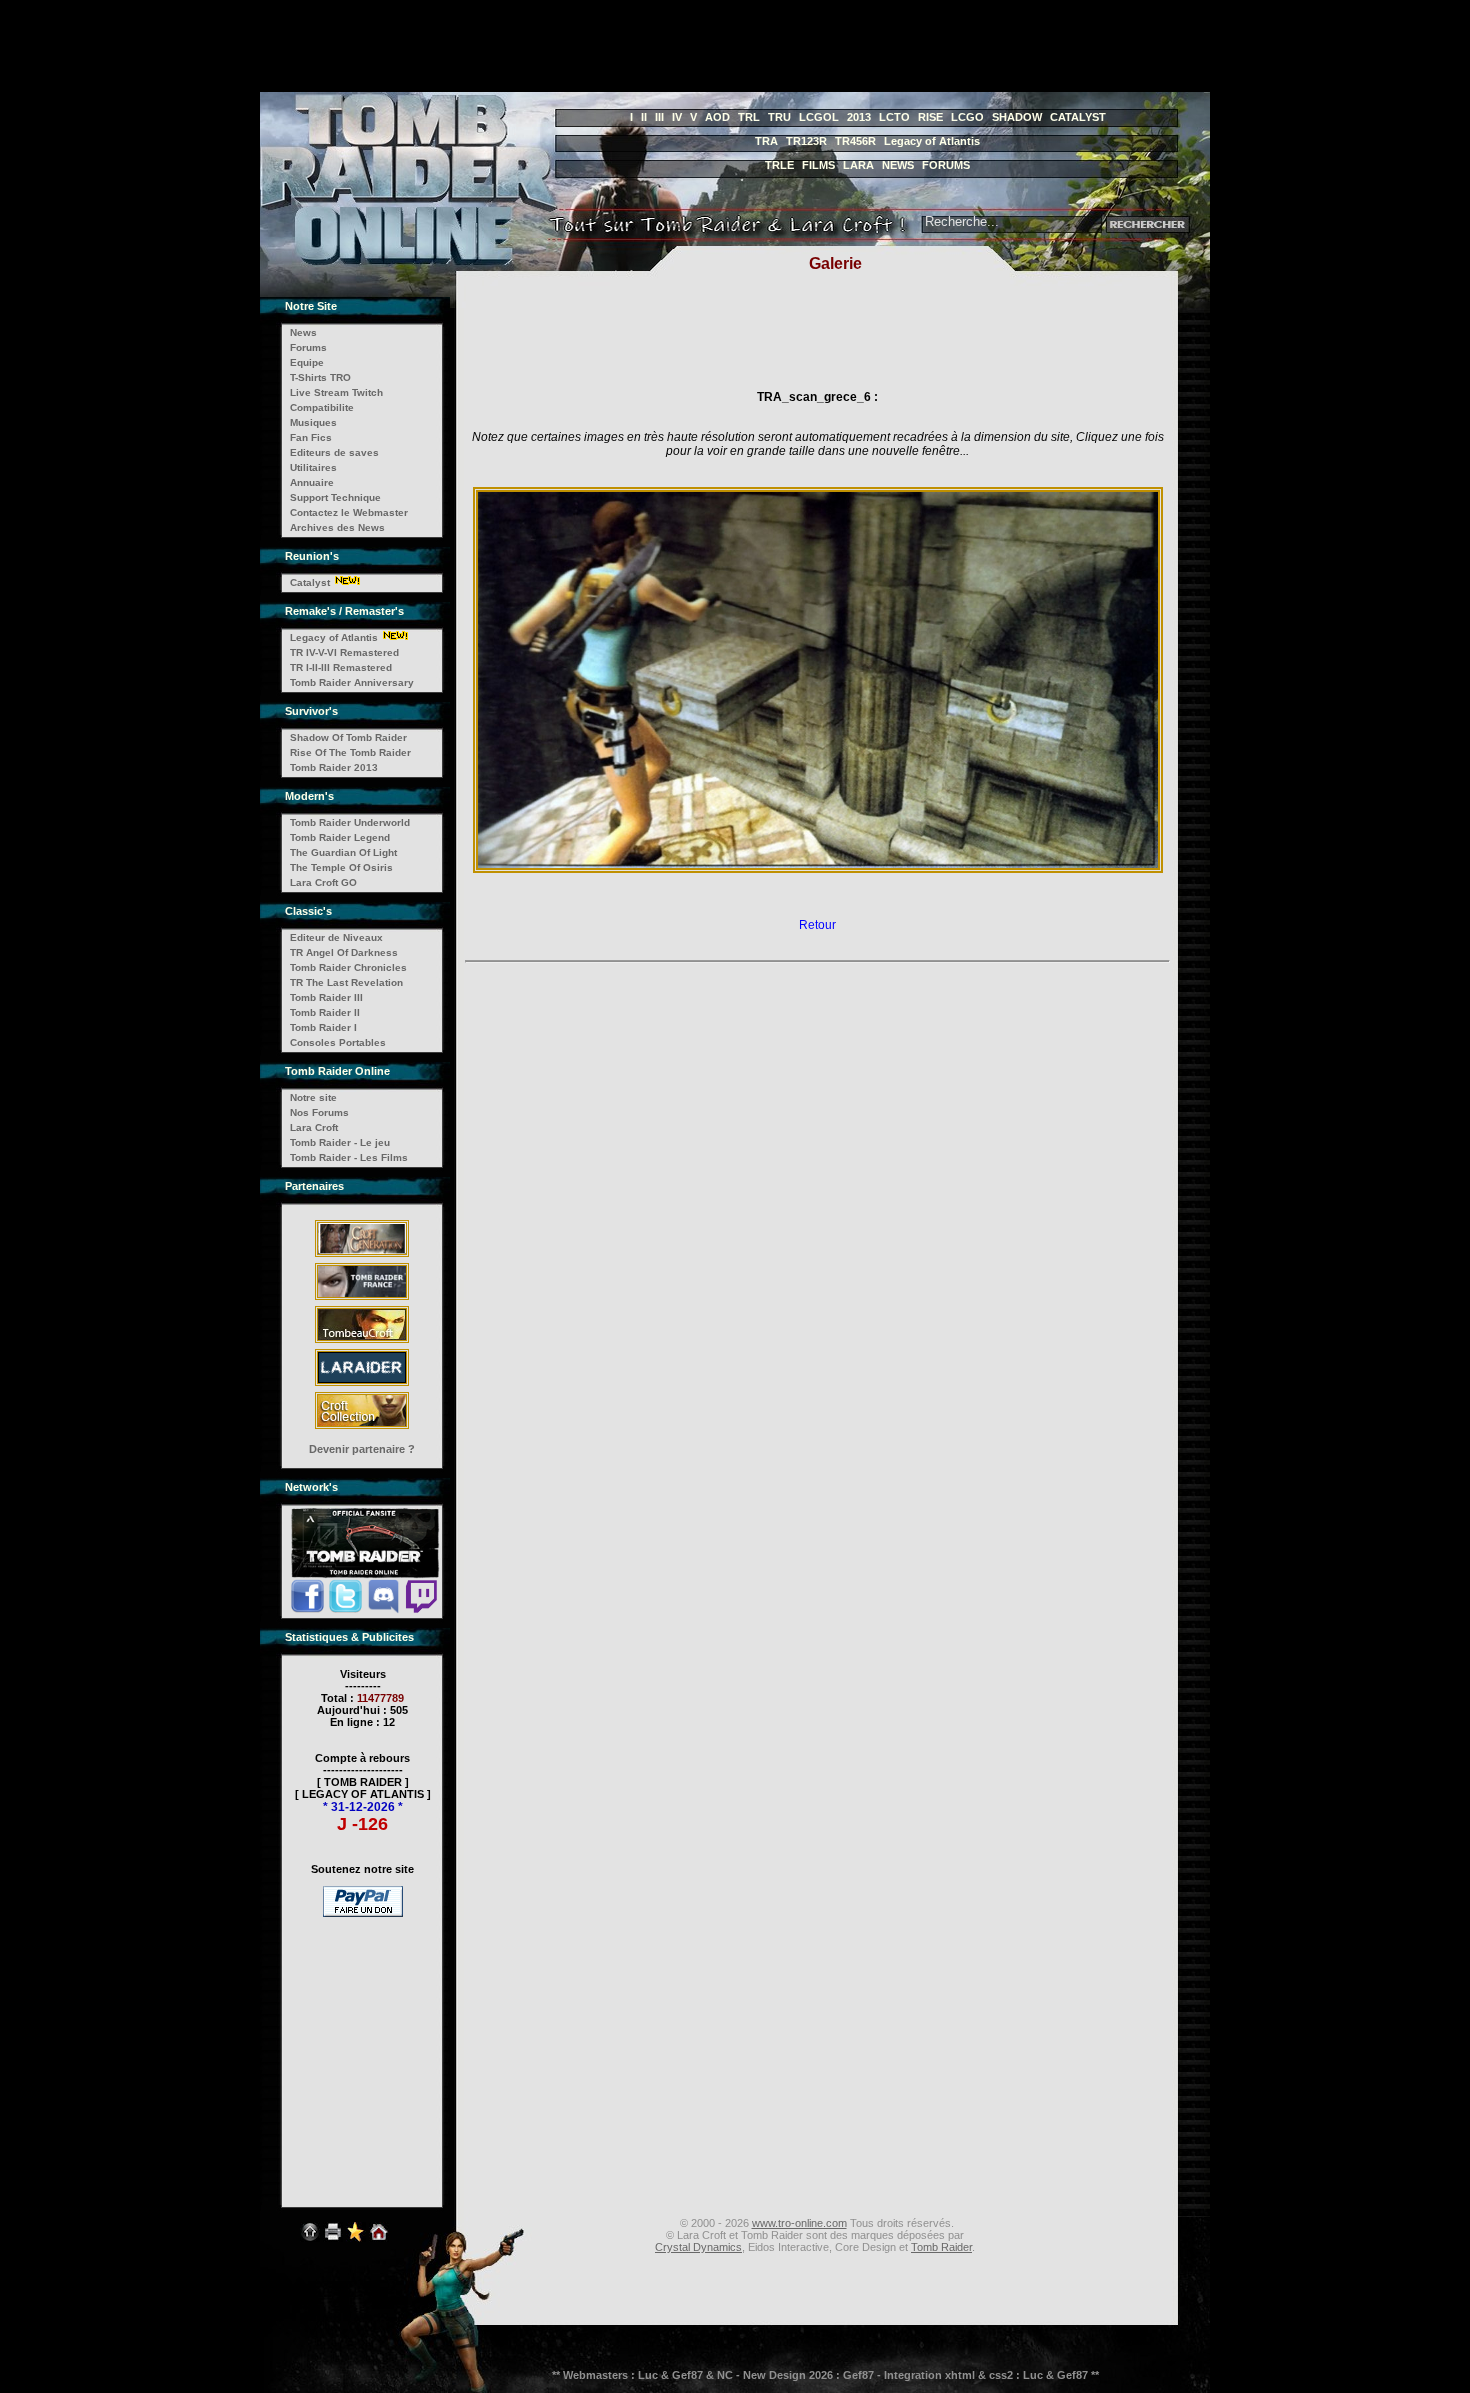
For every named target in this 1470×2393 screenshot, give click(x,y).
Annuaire (312, 482)
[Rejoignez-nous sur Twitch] (421, 1610)
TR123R (806, 141)
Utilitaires (313, 467)
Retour (817, 925)
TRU (779, 117)
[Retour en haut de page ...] (310, 2243)
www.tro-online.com (799, 2223)
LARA (858, 165)
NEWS (898, 165)
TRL (749, 117)
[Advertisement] (494, 46)
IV (677, 117)
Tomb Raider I (323, 1027)
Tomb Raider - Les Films (349, 1157)
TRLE (779, 165)
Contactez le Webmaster (349, 512)
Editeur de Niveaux (336, 937)
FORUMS (946, 165)
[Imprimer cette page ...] (333, 2243)
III (659, 117)
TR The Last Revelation (346, 982)
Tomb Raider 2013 (334, 767)
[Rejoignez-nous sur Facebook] (307, 1610)
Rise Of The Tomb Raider (350, 752)
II (644, 117)
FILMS (818, 165)
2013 (859, 117)
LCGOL (819, 117)
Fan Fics (311, 437)
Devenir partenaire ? (362, 1449)
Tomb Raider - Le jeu (340, 1142)
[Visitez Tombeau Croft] (362, 1342)
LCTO (894, 117)
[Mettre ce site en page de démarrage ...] (379, 2243)
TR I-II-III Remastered (341, 667)
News (303, 332)
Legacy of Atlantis (932, 141)
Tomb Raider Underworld (350, 822)
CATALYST (1078, 117)
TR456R (855, 141)
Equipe (307, 362)
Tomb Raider (941, 2247)
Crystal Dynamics (698, 2247)
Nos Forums (319, 1112)
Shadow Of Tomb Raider (348, 737)
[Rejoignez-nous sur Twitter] (345, 1610)
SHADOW (1017, 117)
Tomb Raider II (325, 1012)
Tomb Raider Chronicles (348, 967)
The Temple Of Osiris (341, 867)
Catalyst (310, 582)
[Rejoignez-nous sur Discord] (383, 1610)
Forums (308, 347)
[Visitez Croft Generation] (362, 1256)
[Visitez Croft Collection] (362, 1428)
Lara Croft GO (323, 882)
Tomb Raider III (326, 997)
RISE (930, 117)
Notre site (313, 1097)
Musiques (313, 422)
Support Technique (335, 497)
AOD (717, 117)
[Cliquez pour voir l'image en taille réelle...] (818, 872)
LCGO (967, 117)
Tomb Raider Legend (340, 837)
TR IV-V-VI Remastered (344, 652)
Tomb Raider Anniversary (352, 682)
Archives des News (337, 527)
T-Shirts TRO (320, 377)
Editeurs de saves (334, 452)
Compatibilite (322, 407)
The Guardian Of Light (343, 852)
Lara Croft (314, 1127)
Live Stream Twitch (336, 392)
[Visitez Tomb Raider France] (362, 1299)
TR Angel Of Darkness (344, 952)
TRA (766, 141)
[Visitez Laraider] (362, 1385)
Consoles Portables (338, 1042)
